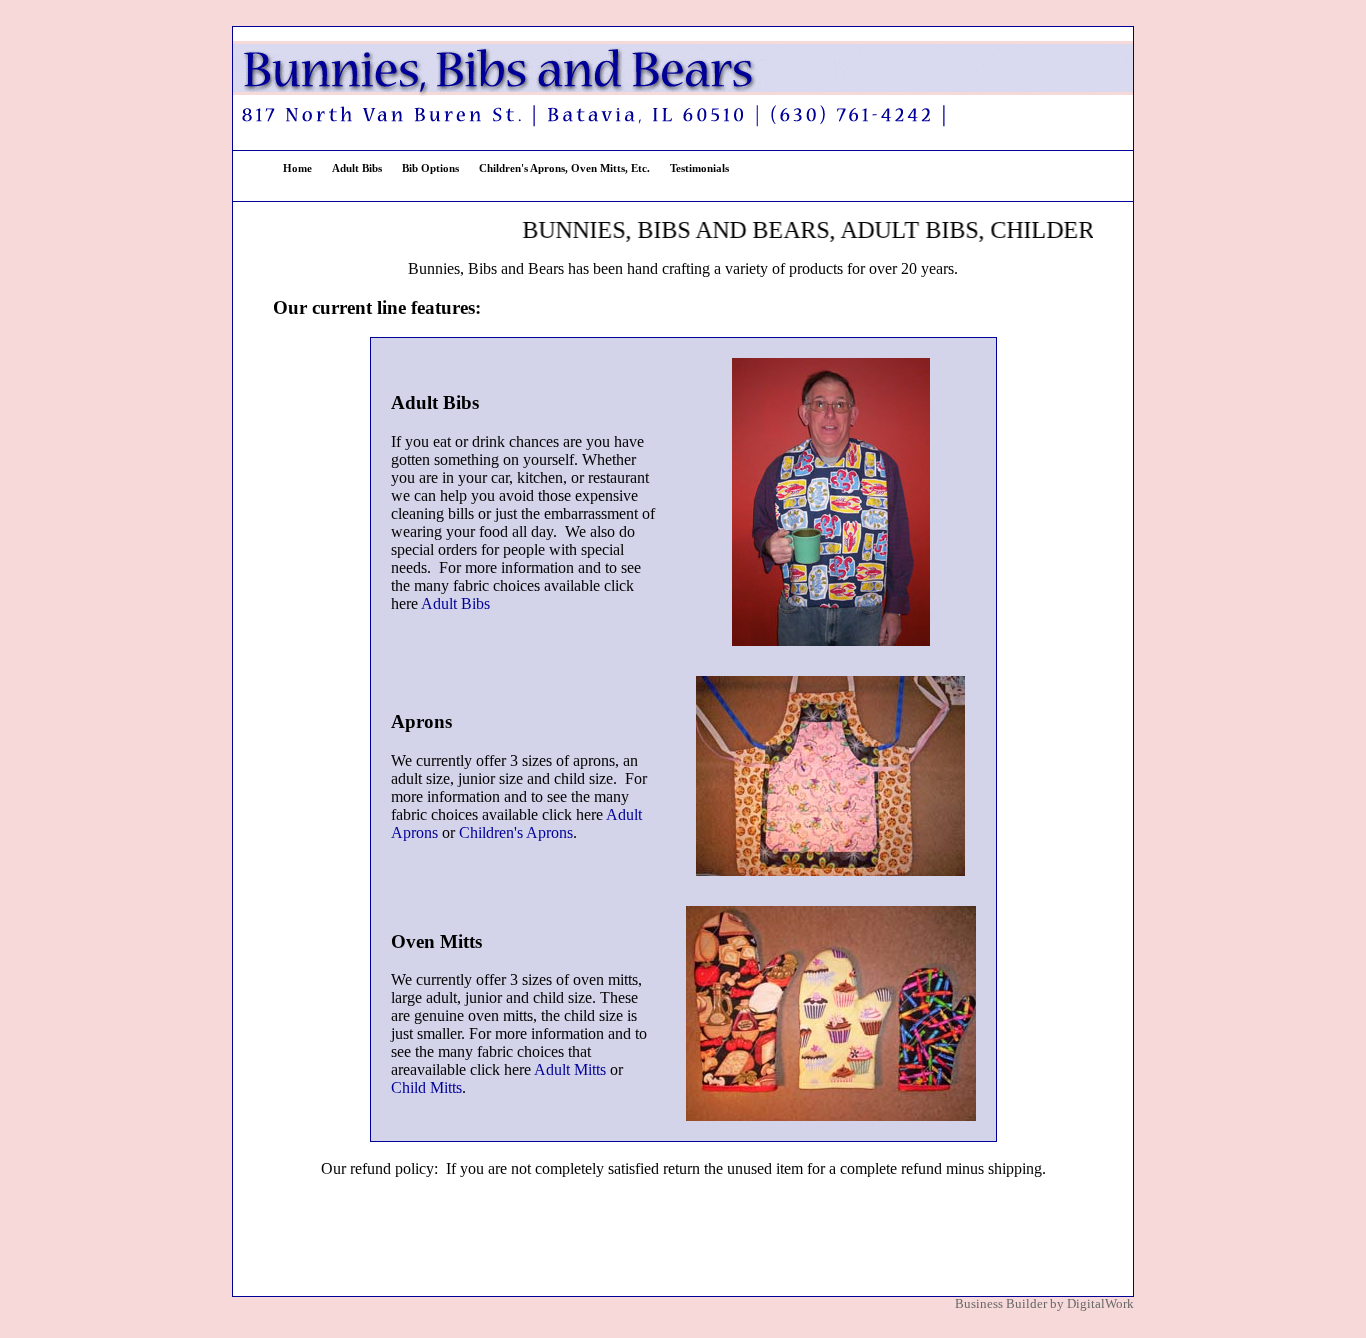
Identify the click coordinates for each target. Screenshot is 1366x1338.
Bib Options (430, 168)
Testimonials (699, 168)
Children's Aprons (516, 832)
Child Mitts (426, 1087)
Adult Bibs (357, 168)
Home (297, 168)
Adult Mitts (570, 1069)
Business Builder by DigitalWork (1044, 1304)
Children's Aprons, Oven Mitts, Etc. (564, 168)
